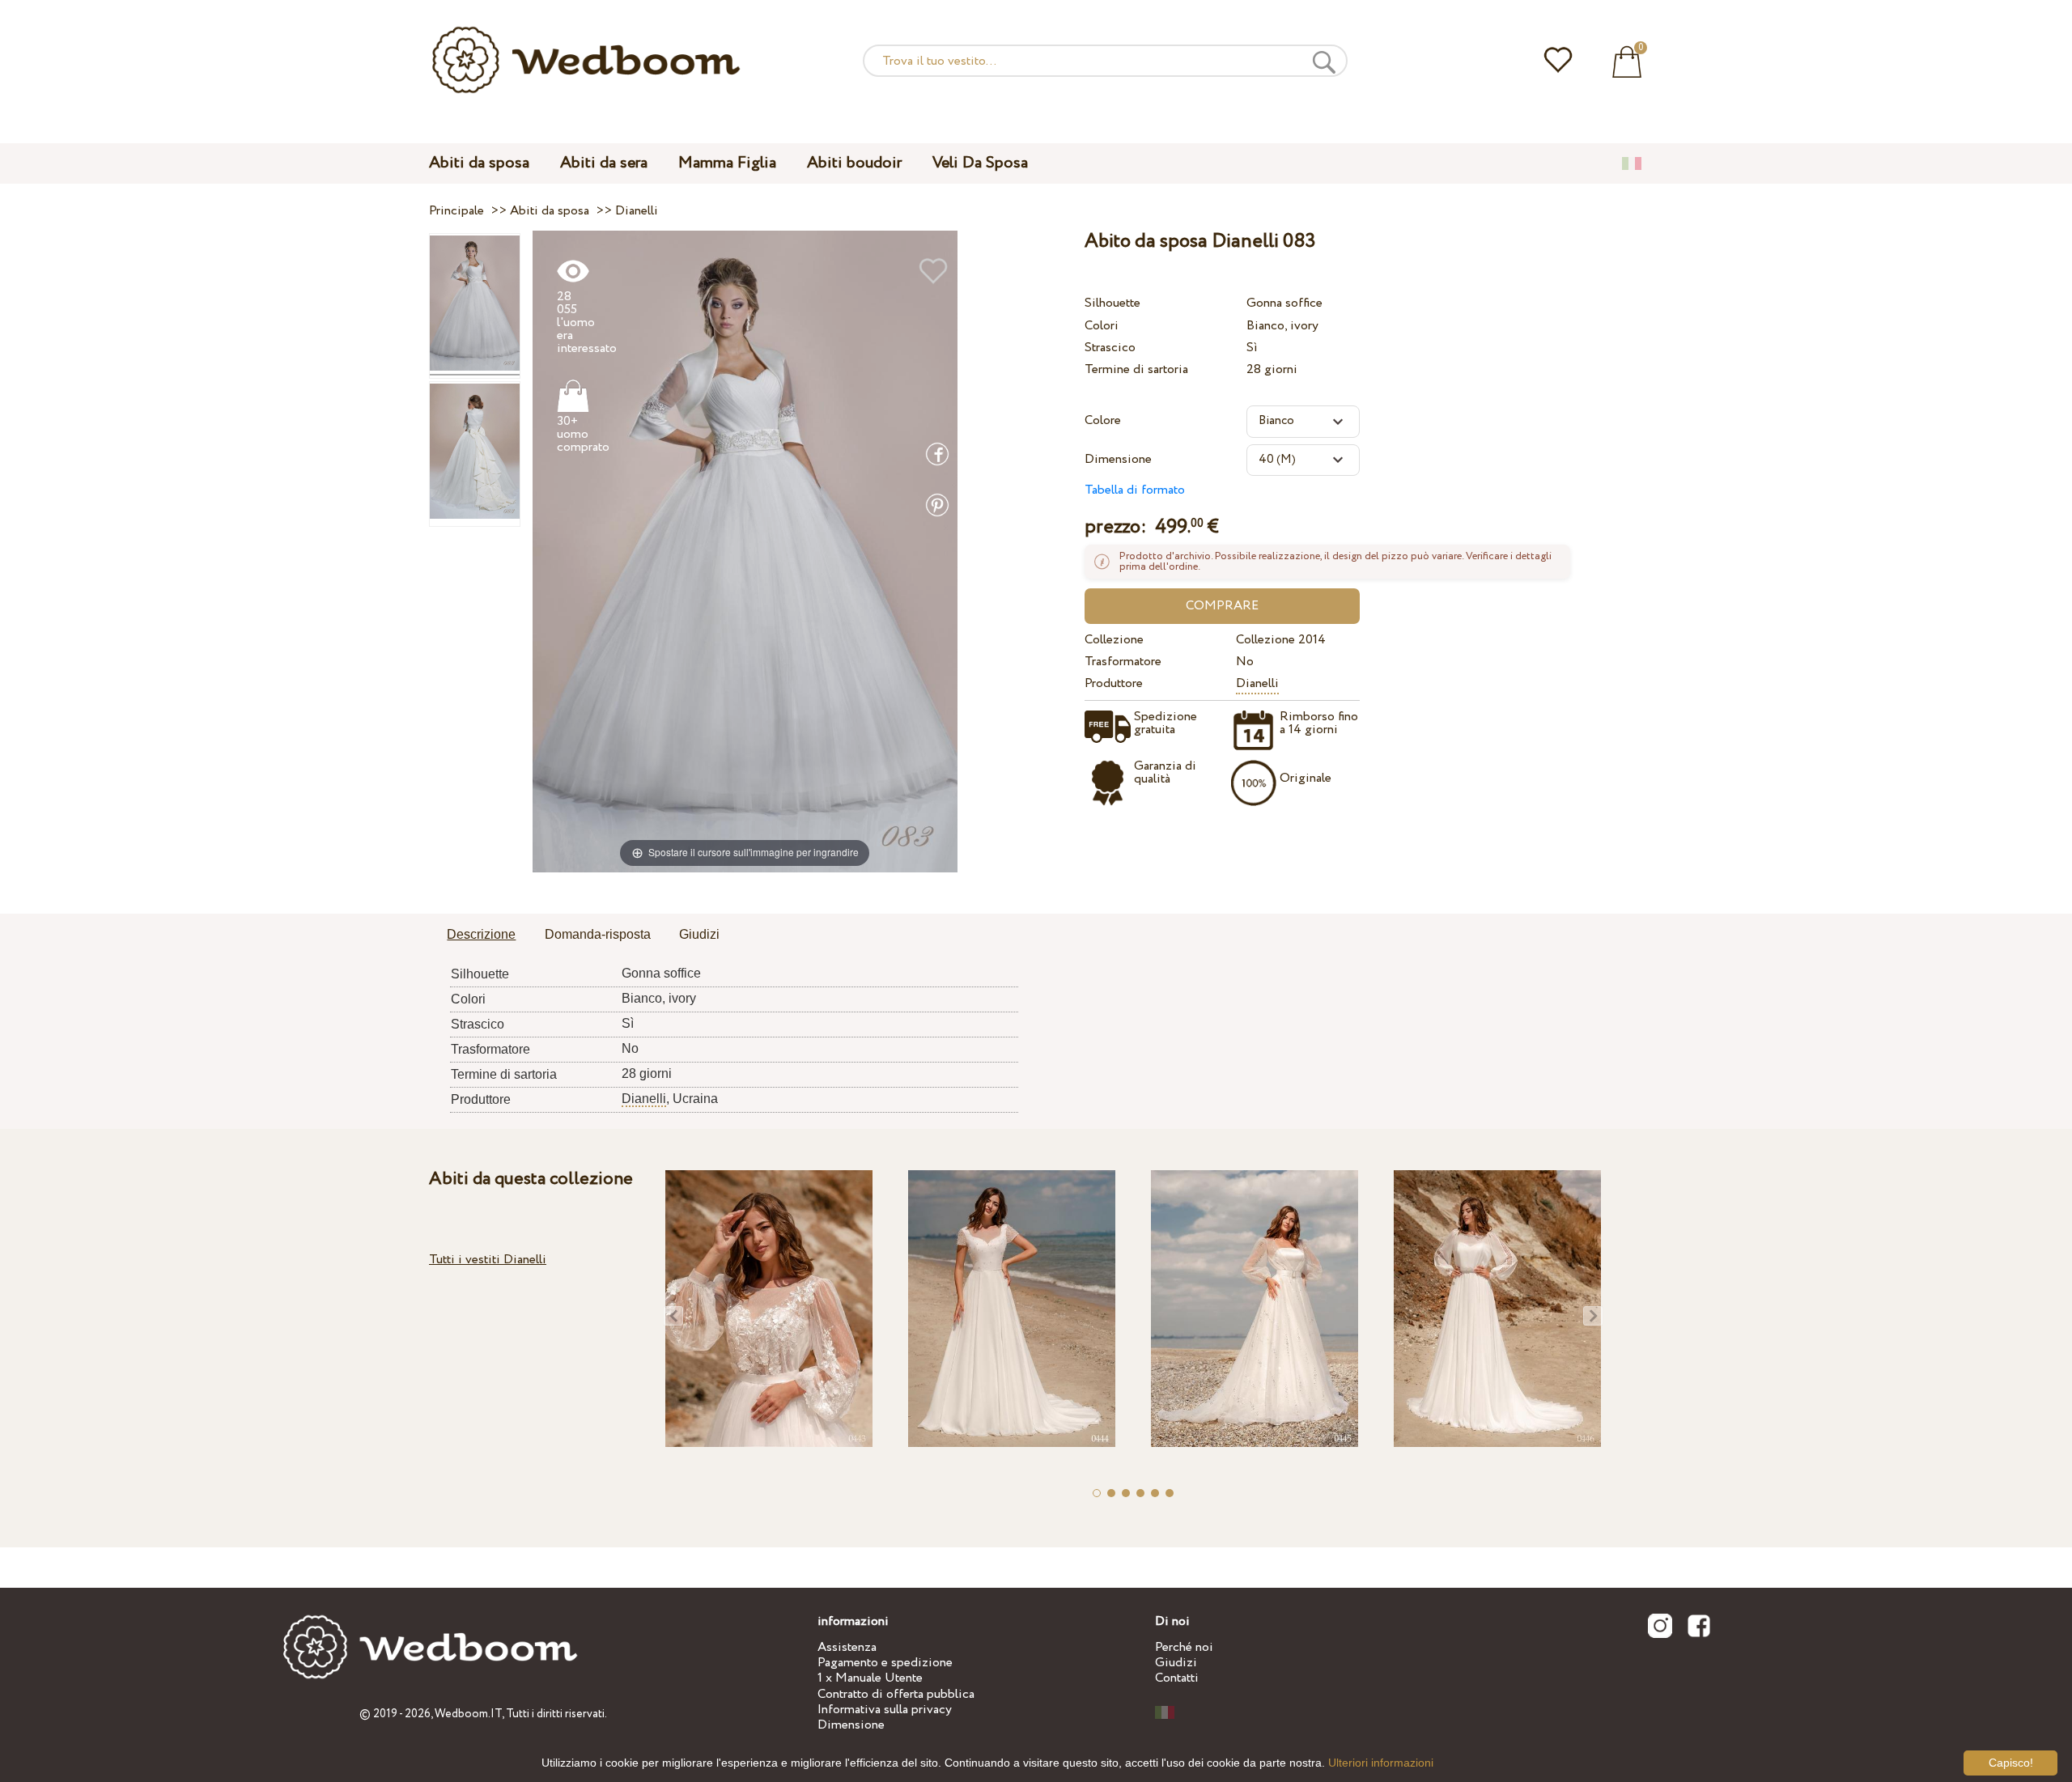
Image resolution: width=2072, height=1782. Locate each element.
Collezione (1114, 640)
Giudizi (1176, 1663)
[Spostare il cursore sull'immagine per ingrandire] (745, 551)
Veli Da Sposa (980, 163)
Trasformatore (1123, 662)
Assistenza (847, 1647)
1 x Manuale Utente (870, 1678)
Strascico (1110, 348)
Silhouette (1112, 303)
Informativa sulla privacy (885, 1710)
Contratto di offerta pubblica (896, 1694)
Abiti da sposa (479, 163)
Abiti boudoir (854, 163)
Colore (1103, 420)
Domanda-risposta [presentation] (598, 934)
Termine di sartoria (1136, 369)
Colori (1102, 326)
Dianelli (1257, 683)
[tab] (481, 936)
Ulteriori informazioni (1381, 1763)
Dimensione (1118, 459)
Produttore (1114, 683)
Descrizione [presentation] (481, 934)
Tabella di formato (1135, 490)
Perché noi (1184, 1647)
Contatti (1177, 1678)
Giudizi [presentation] (699, 934)
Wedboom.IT (468, 1714)
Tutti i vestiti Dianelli (488, 1260)
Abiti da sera (604, 163)
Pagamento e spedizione (885, 1663)
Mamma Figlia (727, 163)
